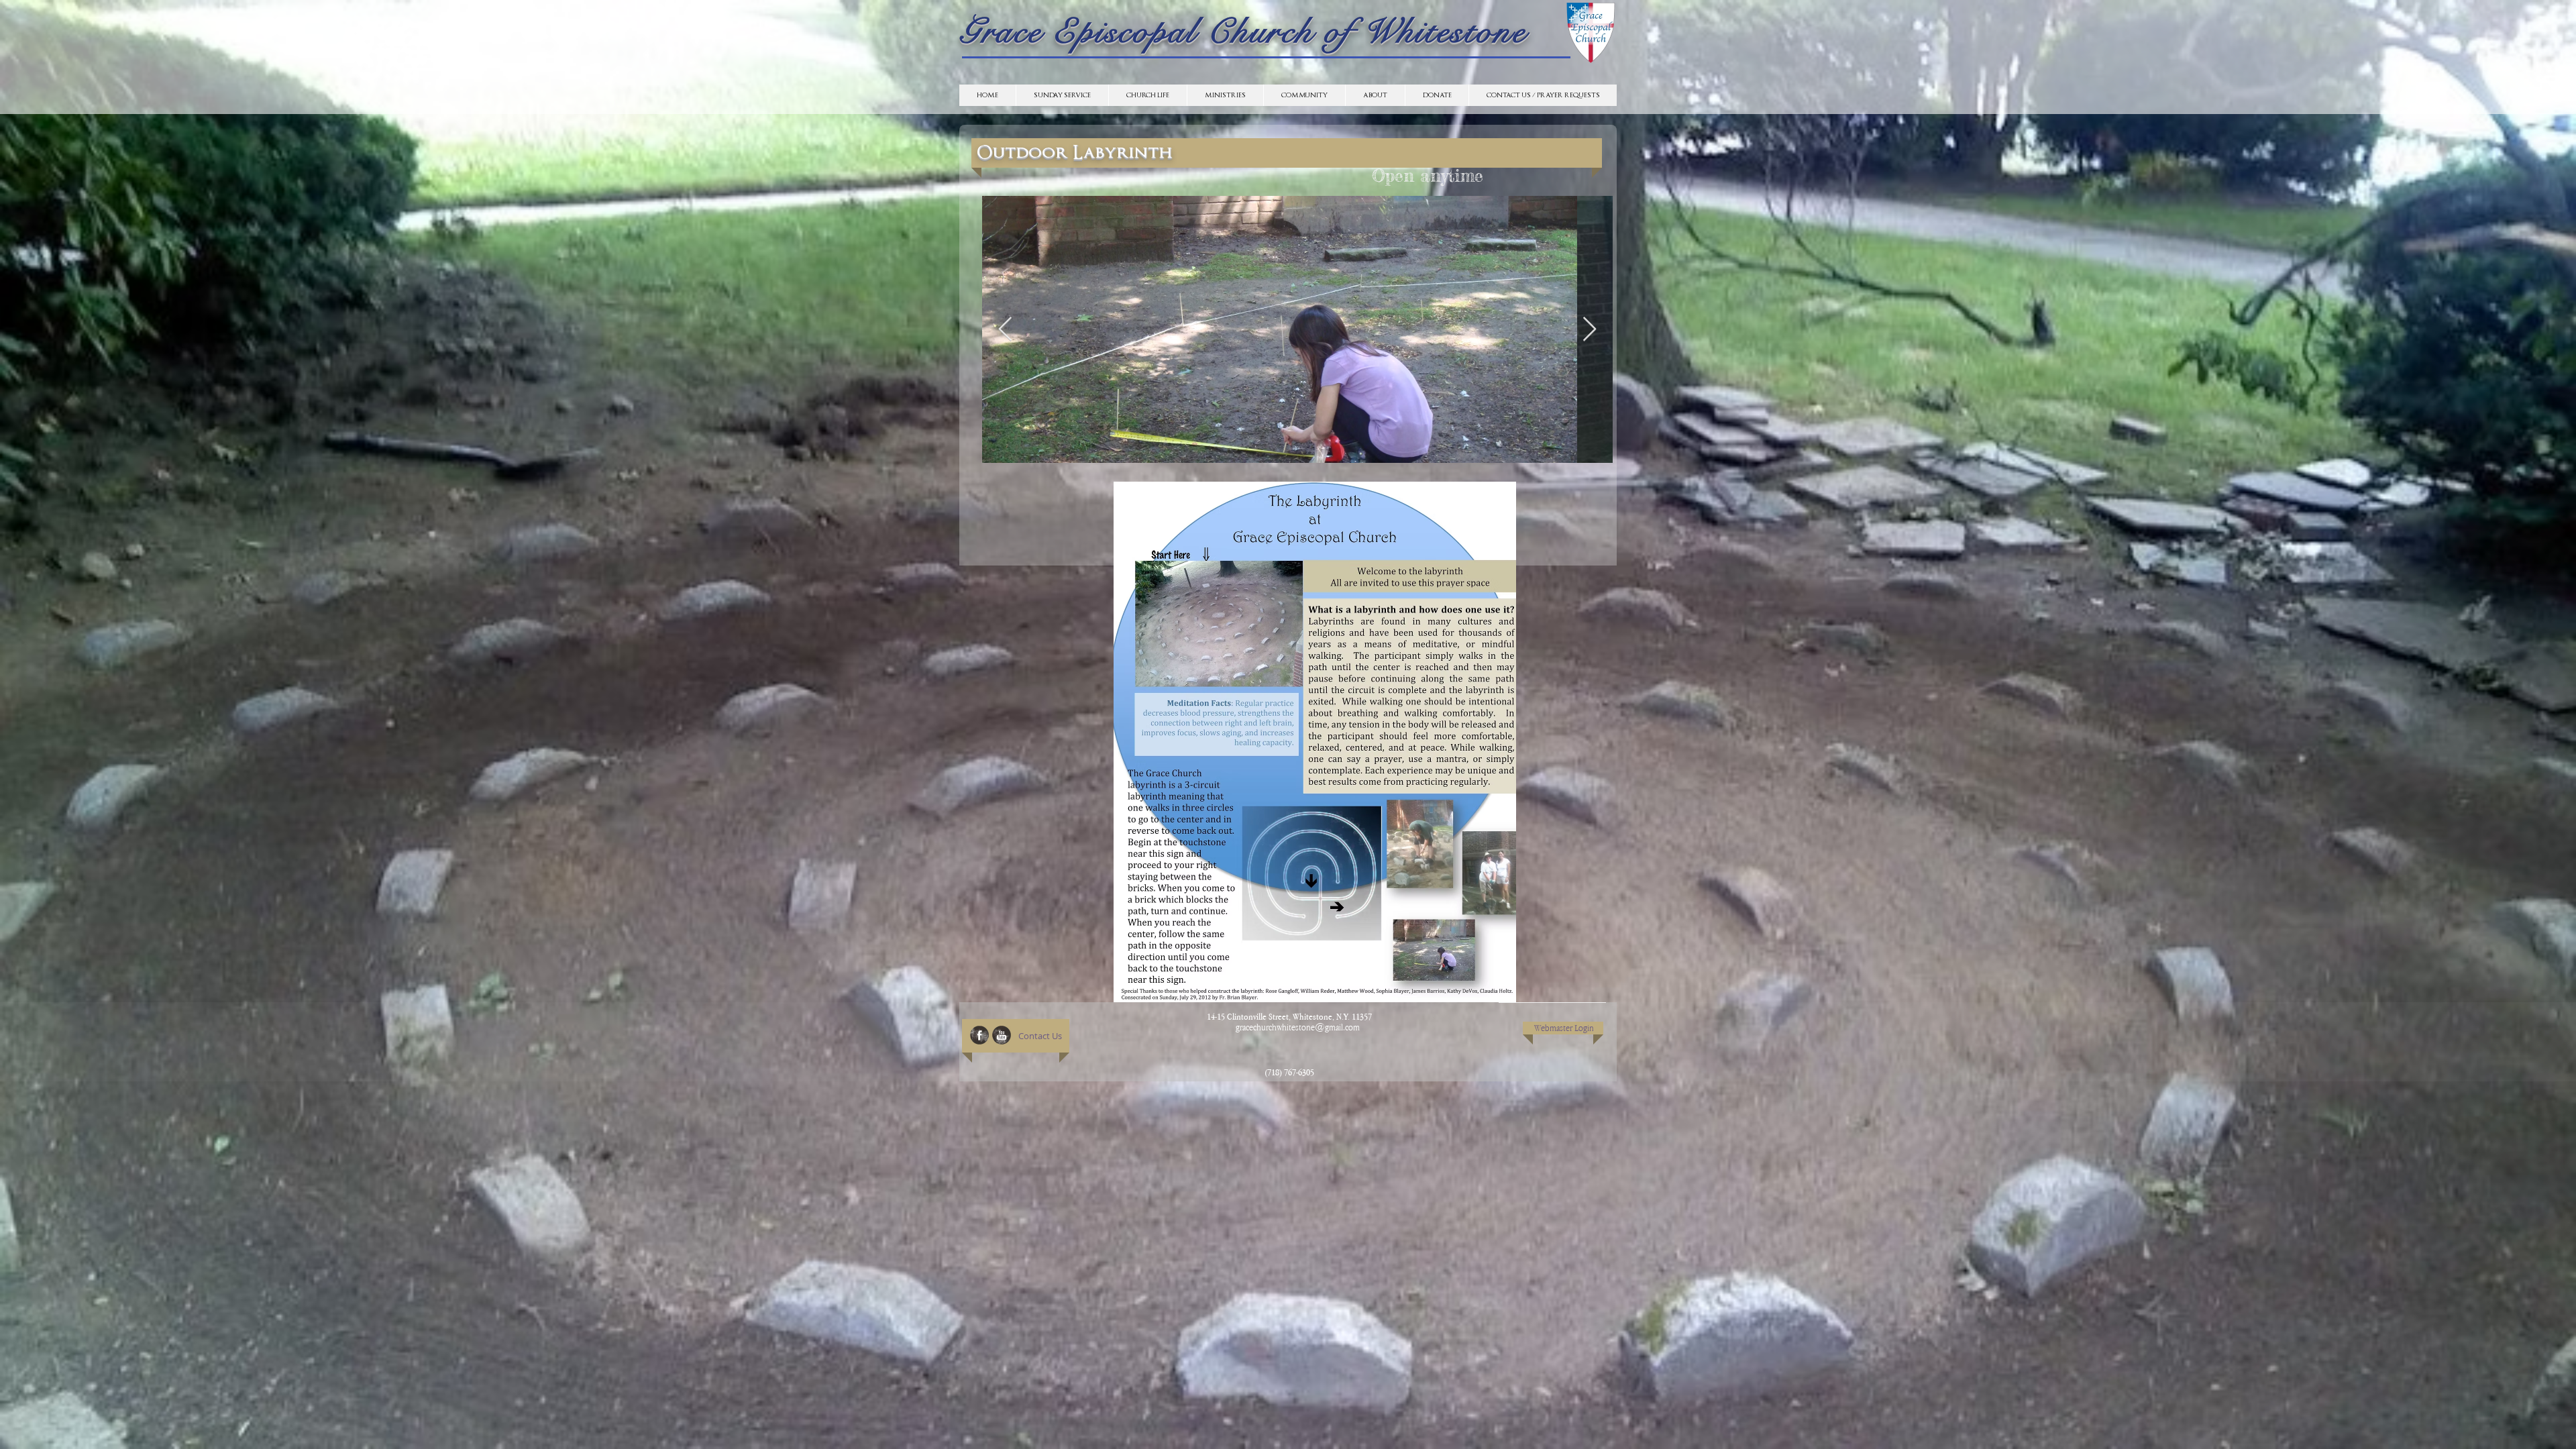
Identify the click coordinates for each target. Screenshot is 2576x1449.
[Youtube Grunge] (1002, 1035)
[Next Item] (1590, 330)
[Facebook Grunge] (979, 1035)
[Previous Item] (1005, 330)
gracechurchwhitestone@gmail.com (1298, 1027)
